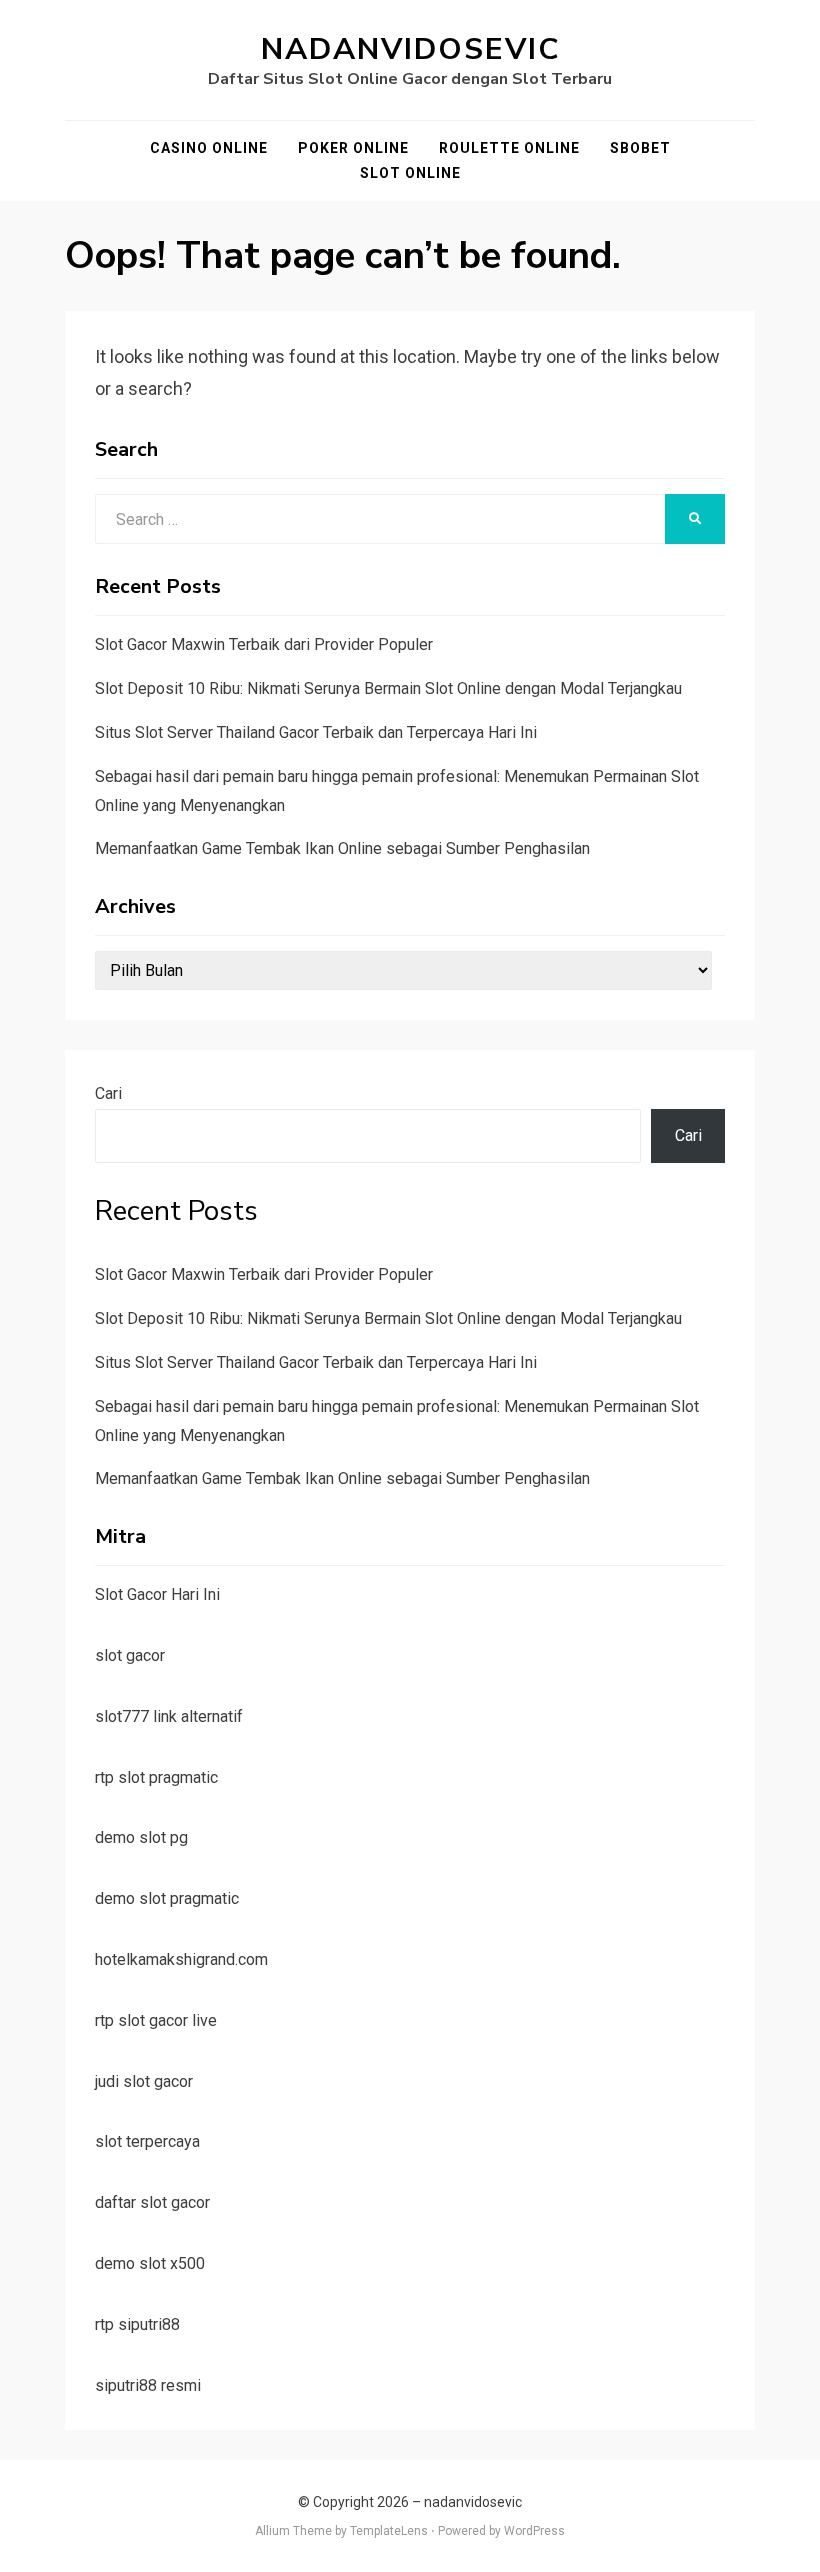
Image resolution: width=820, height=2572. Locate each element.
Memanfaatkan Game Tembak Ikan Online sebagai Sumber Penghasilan (342, 848)
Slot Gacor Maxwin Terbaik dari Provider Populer (264, 644)
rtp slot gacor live (156, 2020)
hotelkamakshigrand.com (181, 1959)
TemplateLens (389, 2531)
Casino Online (209, 148)
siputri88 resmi (148, 2385)
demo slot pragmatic (167, 1898)
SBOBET (640, 148)
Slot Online (410, 173)
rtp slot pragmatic (156, 1777)
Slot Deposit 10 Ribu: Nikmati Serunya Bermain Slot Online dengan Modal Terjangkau (388, 688)
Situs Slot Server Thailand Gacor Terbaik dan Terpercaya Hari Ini (316, 732)
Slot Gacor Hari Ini (157, 1594)
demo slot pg (141, 1837)
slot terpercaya (147, 2141)
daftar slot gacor (152, 2202)
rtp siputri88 (137, 2324)
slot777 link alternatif (169, 1716)
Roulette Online (509, 148)
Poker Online (353, 148)
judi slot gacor (144, 2081)
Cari (108, 1093)
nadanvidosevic (410, 49)
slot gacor (130, 1655)
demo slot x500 (150, 2263)
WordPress (534, 2531)
